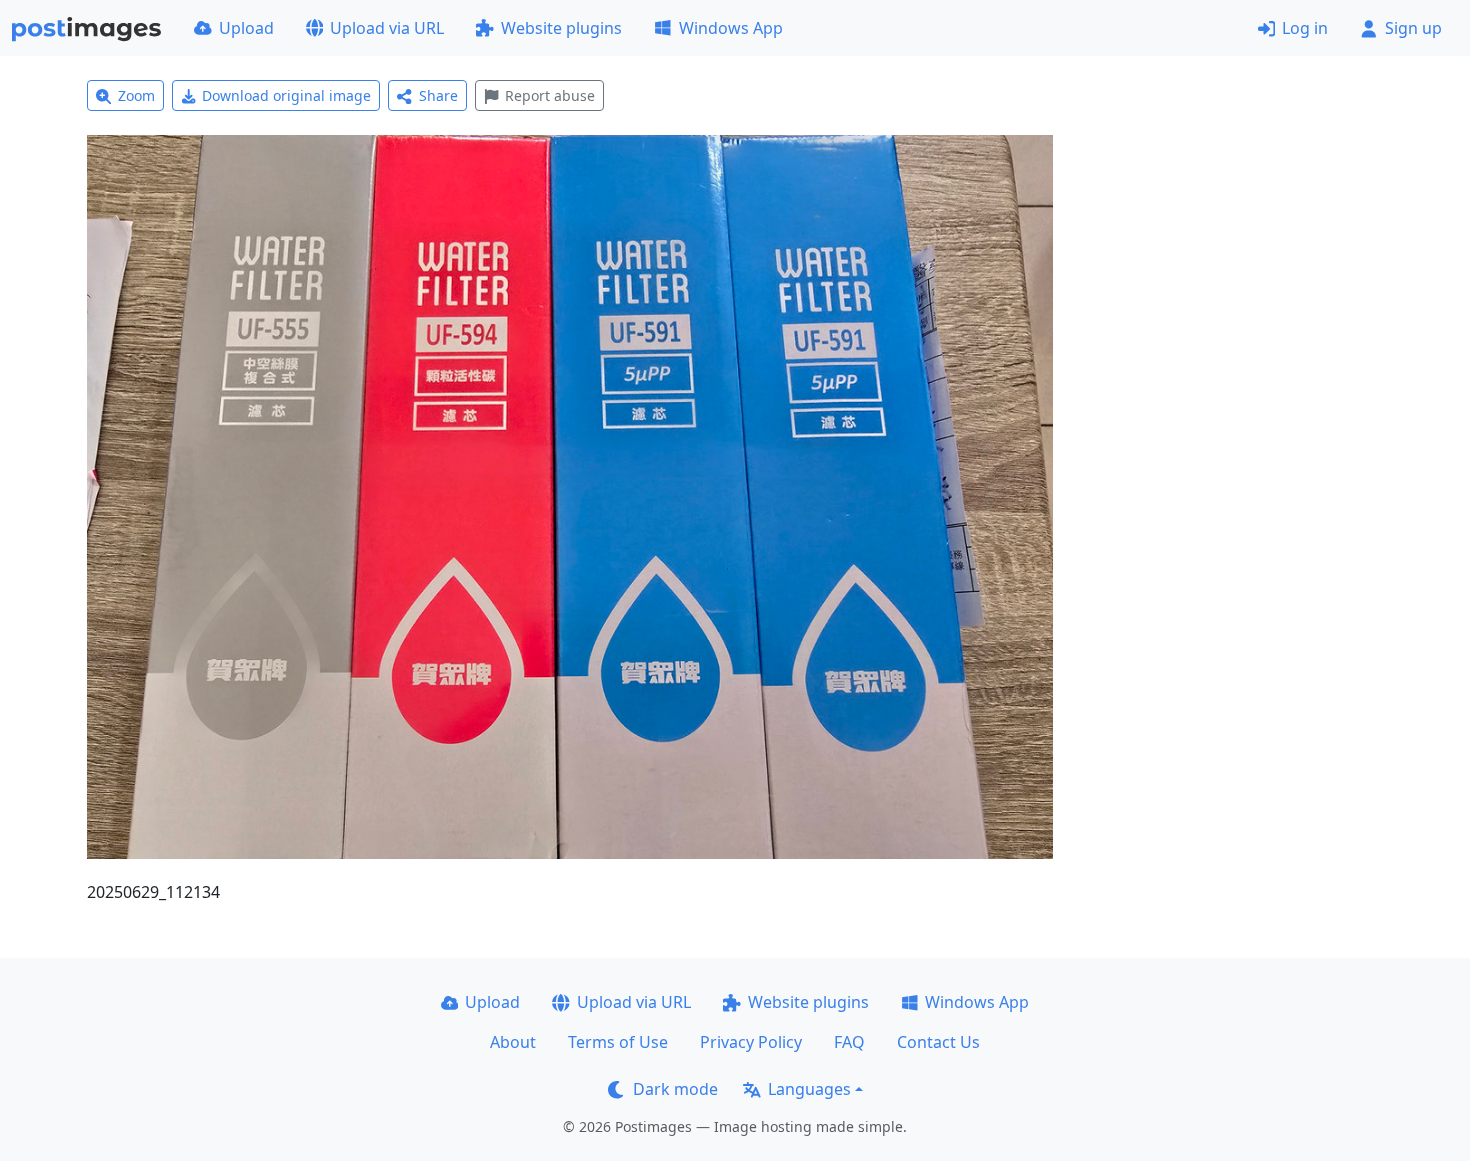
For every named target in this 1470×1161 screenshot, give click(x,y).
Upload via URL (387, 28)
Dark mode (675, 1089)
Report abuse (550, 95)
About (513, 1042)
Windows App (731, 28)
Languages (809, 1089)
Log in (1305, 28)
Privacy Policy (751, 1042)
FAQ (849, 1042)
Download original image (286, 95)
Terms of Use (618, 1042)
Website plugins (561, 28)
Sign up (1413, 28)
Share (438, 95)
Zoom (136, 95)
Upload (246, 28)
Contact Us (938, 1042)
